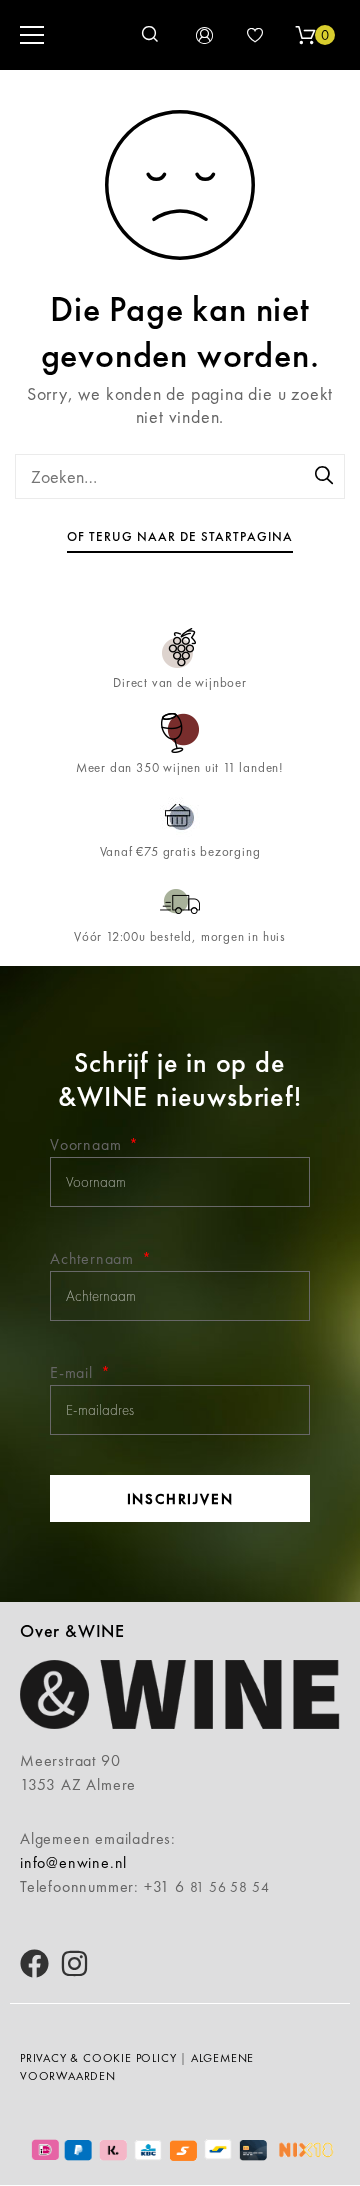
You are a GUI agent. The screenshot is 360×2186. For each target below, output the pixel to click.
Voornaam (88, 1144)
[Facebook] (34, 1963)
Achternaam (94, 1258)
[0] (305, 35)
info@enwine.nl (73, 1862)
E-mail (74, 1372)
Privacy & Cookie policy (98, 2058)
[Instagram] (74, 1963)
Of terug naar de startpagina (180, 536)
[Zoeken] (325, 477)
